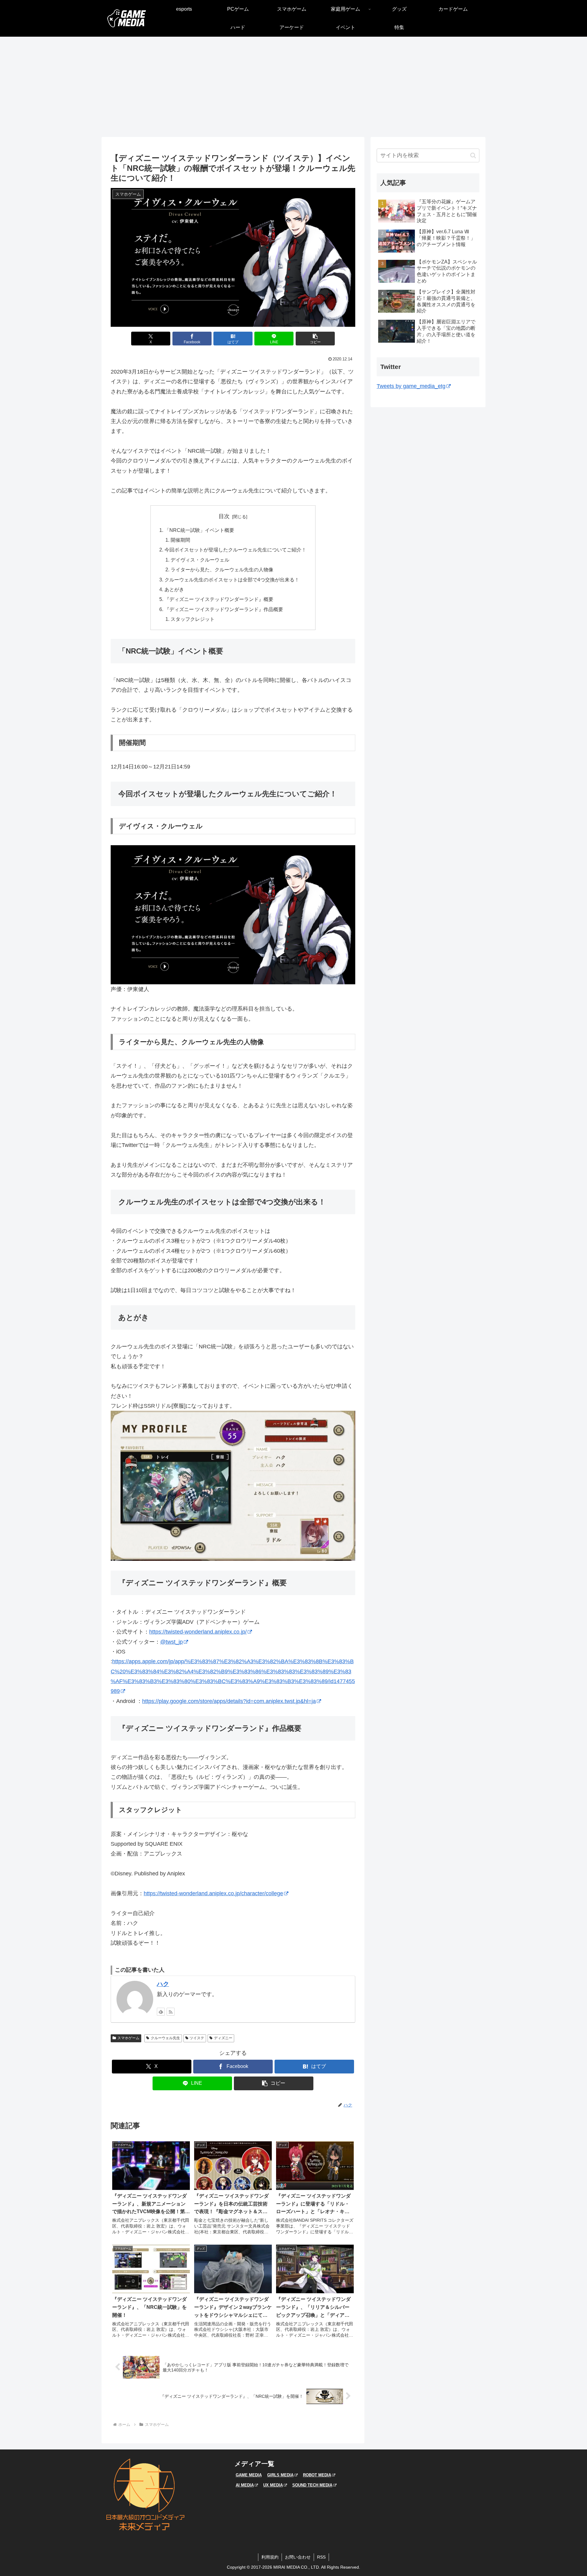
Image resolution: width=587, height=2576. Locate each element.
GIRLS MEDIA (280, 2475)
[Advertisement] (293, 87)
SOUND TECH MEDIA (312, 2485)
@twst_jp (172, 1642)
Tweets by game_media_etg (411, 386)
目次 (224, 516)
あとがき (174, 589)
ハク (163, 1984)
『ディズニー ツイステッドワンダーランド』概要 (219, 599)
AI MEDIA (245, 2485)
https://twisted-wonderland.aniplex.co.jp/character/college (213, 1893)
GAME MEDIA (249, 2475)
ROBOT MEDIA (317, 2475)
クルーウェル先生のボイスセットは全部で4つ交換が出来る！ (232, 580)
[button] (315, 339)
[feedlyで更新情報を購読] (161, 2012)
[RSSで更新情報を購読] (171, 2012)
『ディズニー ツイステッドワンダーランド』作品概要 (224, 609)
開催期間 (180, 540)
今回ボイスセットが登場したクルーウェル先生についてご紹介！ (235, 550)
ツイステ (197, 2038)
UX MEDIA (273, 2485)
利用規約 (270, 2557)
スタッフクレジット (193, 619)
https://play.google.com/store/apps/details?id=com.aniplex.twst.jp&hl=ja (229, 1701)
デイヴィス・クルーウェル (200, 560)
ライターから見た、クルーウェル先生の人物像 (222, 569)
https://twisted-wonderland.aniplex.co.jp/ (198, 1632)
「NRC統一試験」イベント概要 (199, 530)
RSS (321, 2557)
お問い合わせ (298, 2557)
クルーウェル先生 (165, 2038)
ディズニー (223, 2038)
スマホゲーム (128, 2038)
